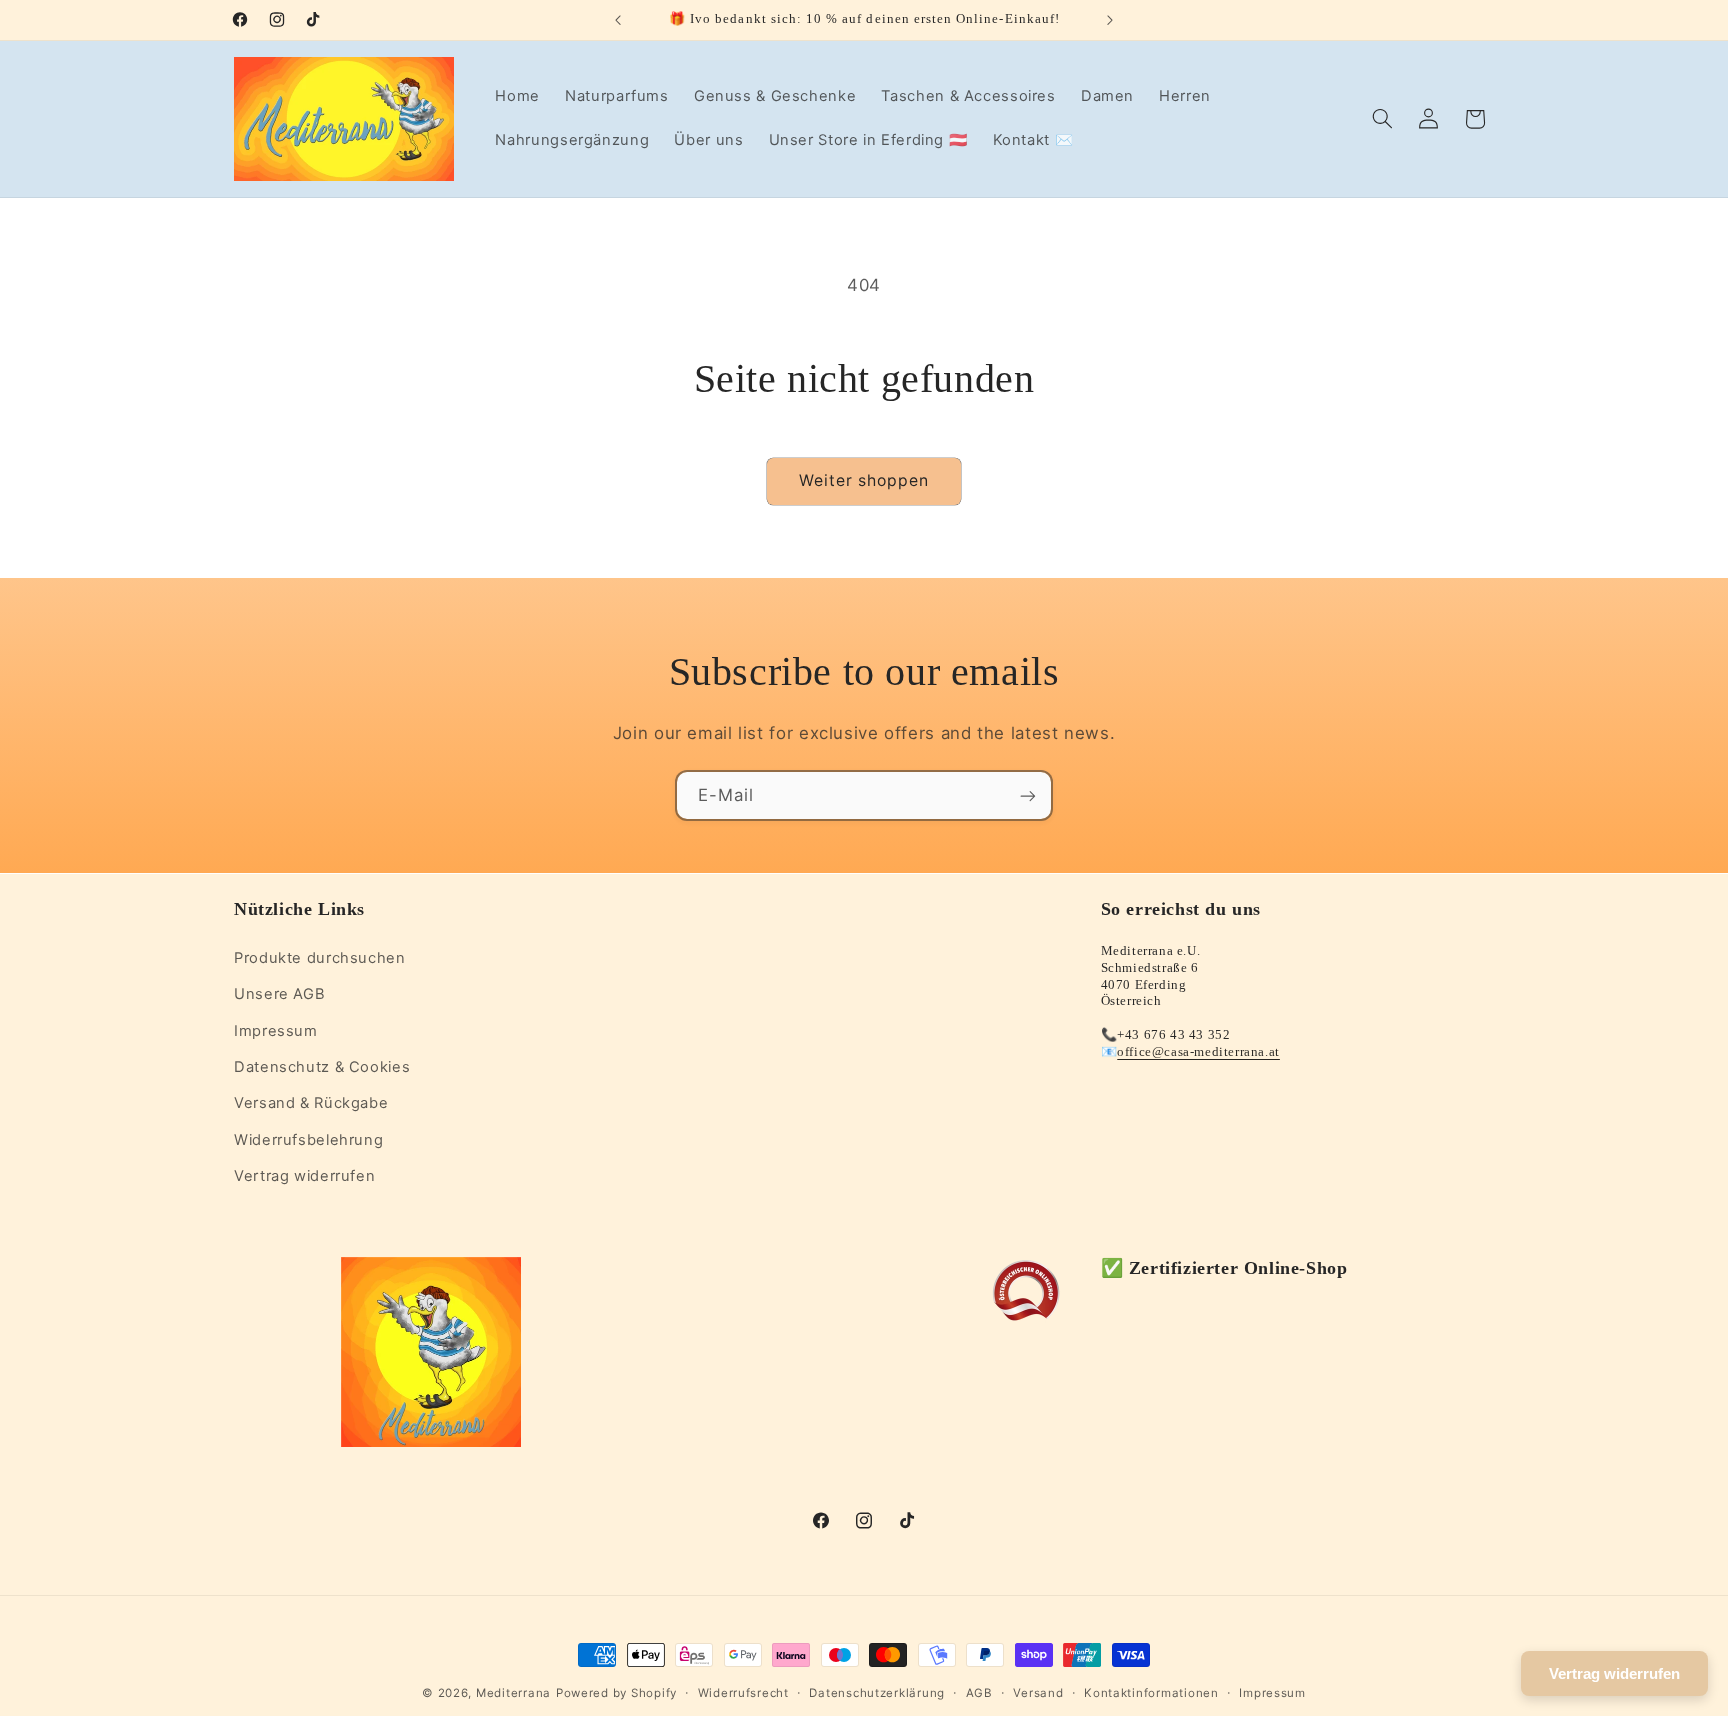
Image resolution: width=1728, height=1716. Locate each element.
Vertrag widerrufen (304, 1175)
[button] (1383, 119)
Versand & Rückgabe (311, 1103)
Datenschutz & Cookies (322, 1066)
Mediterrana (513, 1693)
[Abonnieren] (1028, 795)
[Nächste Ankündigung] (1110, 20)
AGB (979, 1693)
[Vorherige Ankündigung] (618, 20)
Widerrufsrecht (743, 1693)
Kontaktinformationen (1151, 1693)
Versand (1038, 1693)
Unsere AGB (279, 993)
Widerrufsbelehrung (308, 1139)
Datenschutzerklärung (877, 1693)
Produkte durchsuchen (320, 957)
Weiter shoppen (864, 480)
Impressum (276, 1030)
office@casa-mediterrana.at (1198, 1050)
